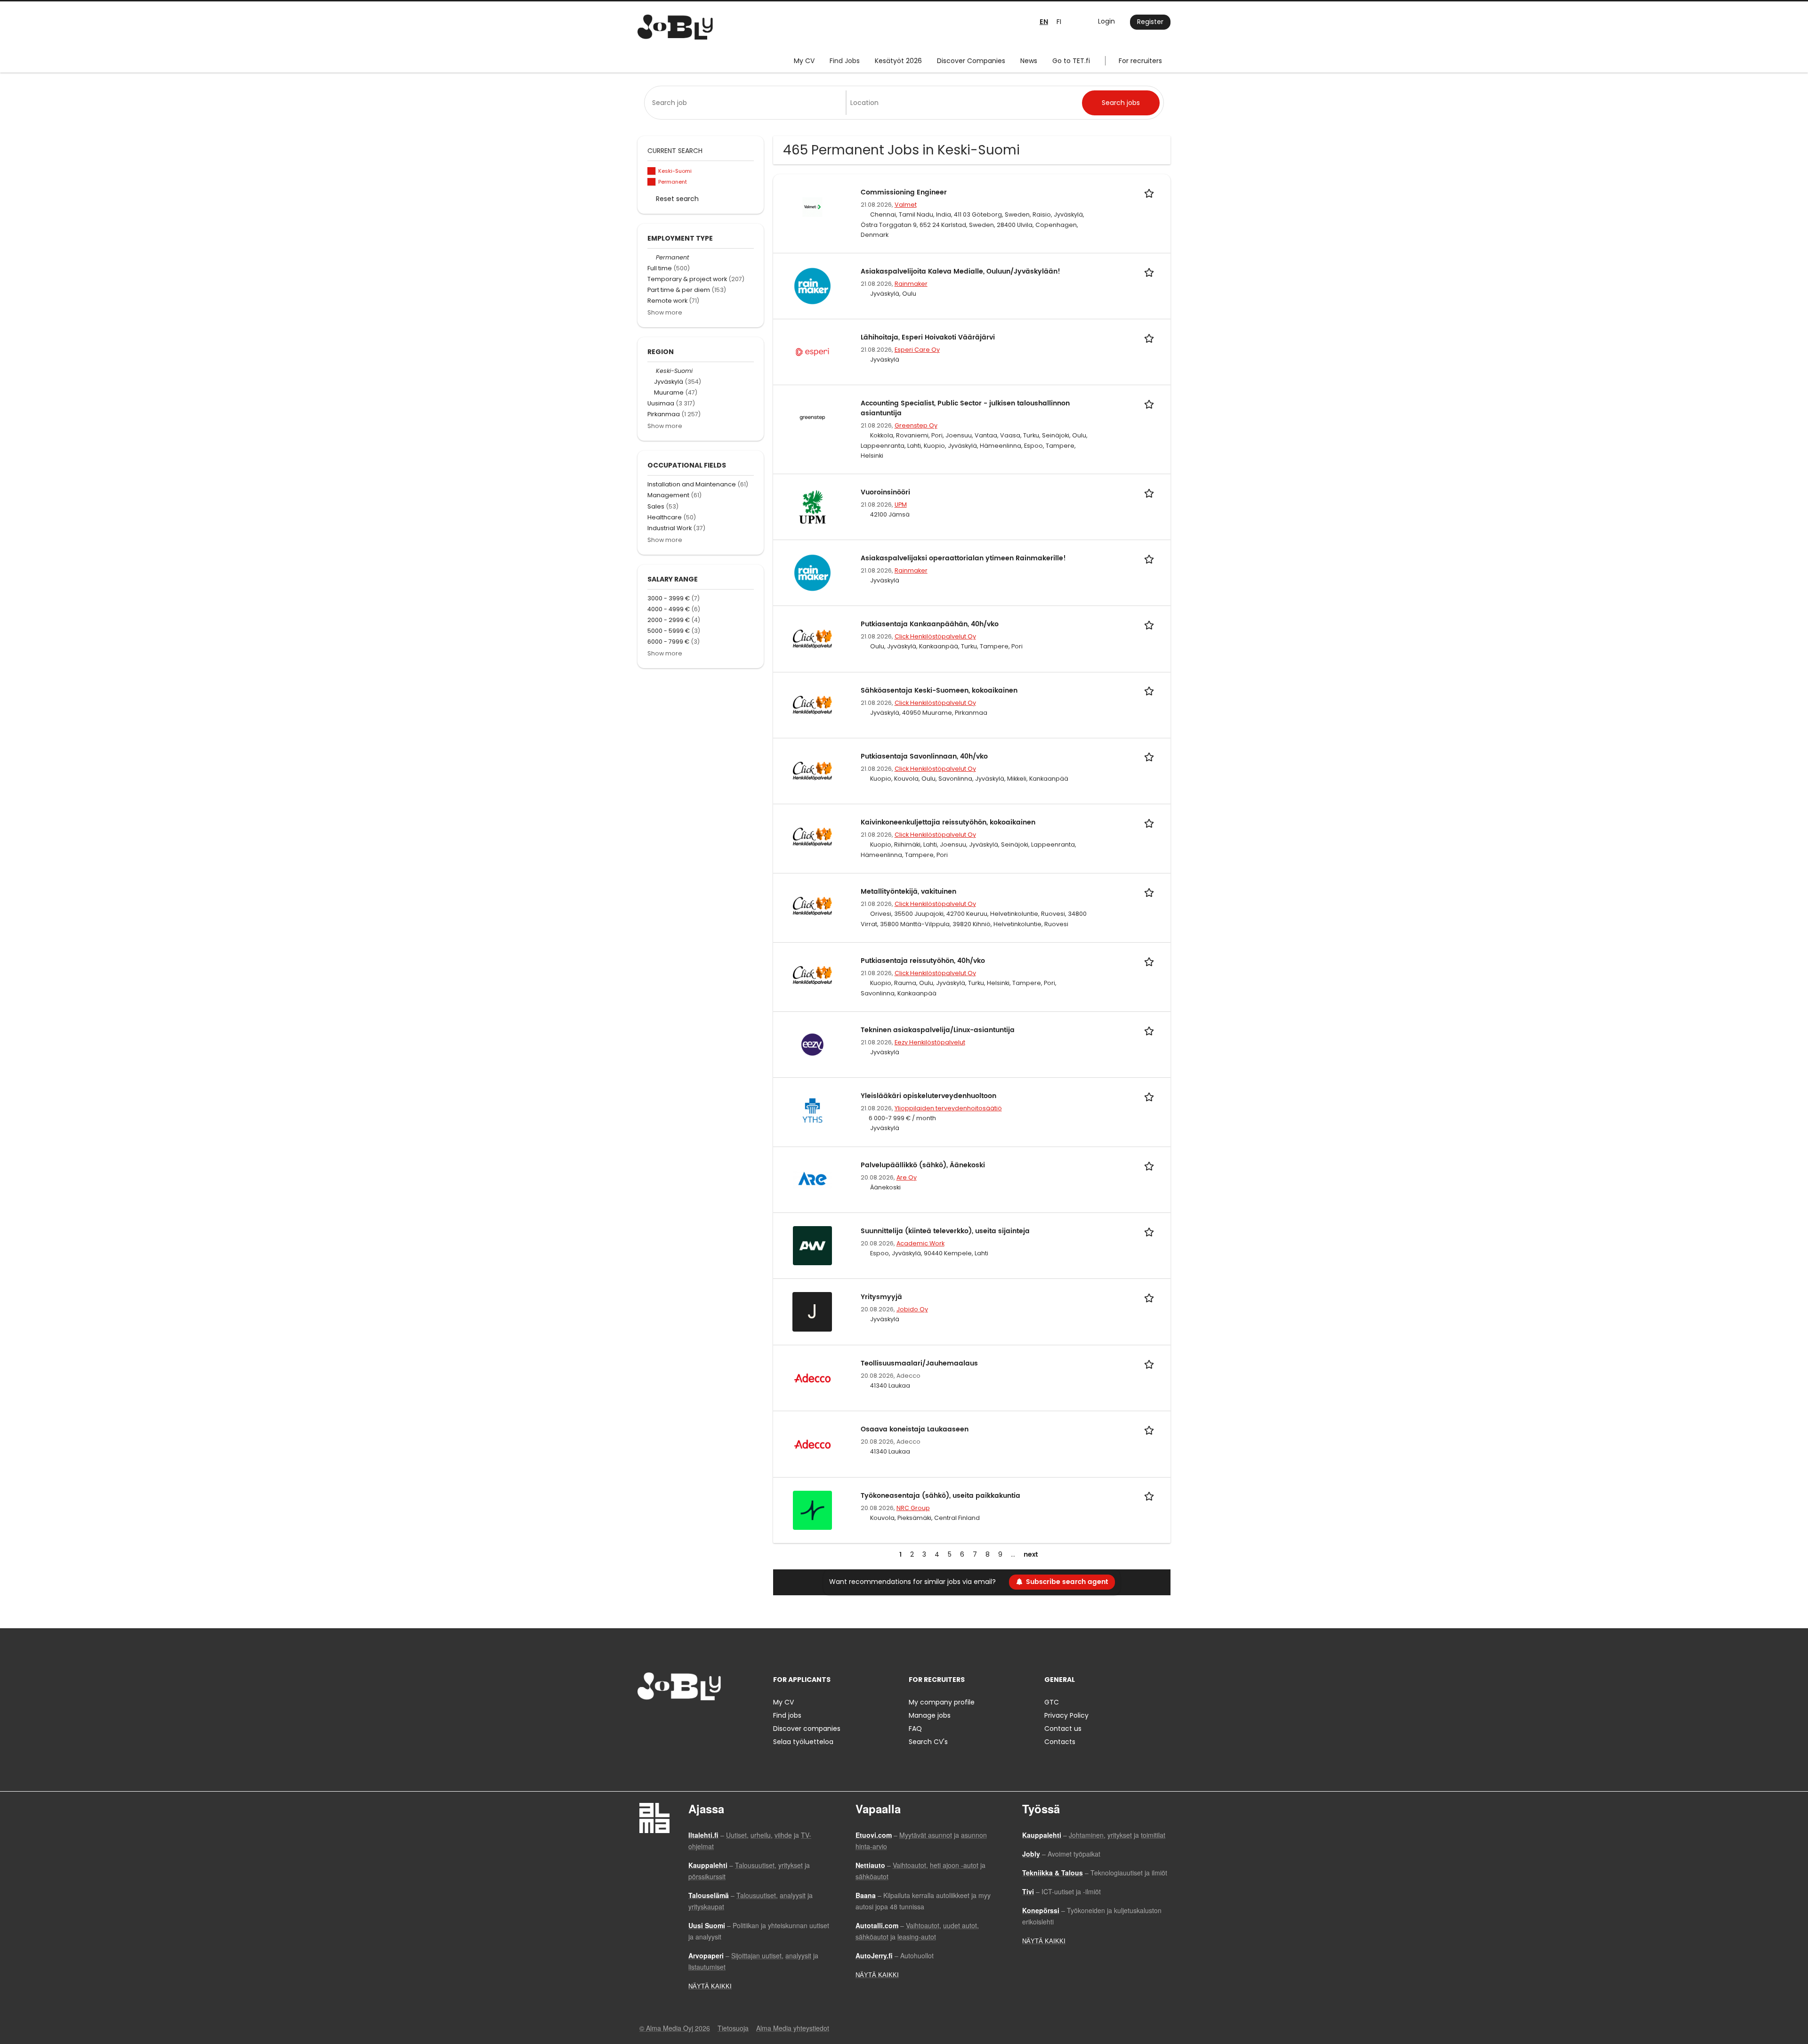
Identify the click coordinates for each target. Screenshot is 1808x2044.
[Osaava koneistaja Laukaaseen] (812, 1444)
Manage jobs (930, 1715)
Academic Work (920, 1243)
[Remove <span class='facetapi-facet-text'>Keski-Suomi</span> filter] (652, 171)
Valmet (906, 205)
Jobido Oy (912, 1309)
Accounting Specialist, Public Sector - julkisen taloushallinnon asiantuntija (965, 408)
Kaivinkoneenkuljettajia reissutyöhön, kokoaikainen (948, 822)
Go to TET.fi (1071, 61)
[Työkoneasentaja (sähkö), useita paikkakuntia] (812, 1510)
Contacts (1060, 1742)
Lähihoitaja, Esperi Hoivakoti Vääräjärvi (928, 337)
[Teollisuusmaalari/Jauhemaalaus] (812, 1378)
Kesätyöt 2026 (898, 61)
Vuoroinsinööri (885, 492)
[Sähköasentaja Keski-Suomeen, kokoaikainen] (812, 704)
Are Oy (907, 1177)
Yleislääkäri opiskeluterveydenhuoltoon (928, 1096)
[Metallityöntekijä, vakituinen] (812, 905)
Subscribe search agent (1067, 1582)
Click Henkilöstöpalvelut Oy (935, 636)
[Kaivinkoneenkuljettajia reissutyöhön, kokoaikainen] (812, 836)
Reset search (677, 199)
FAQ (915, 1729)
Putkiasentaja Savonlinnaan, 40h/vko (924, 756)
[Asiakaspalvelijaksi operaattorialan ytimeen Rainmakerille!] (812, 573)
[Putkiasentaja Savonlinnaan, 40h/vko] (812, 770)
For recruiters (1140, 61)
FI (1059, 22)
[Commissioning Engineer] (812, 206)
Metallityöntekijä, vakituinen (908, 892)
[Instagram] (660, 1720)
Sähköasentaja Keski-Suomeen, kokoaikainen (939, 691)
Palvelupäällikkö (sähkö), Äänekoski (923, 1165)
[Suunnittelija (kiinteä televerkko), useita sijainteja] (812, 1245)
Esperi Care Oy (917, 350)
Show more (665, 312)
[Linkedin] (675, 1720)
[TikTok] (691, 1720)
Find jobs (787, 1715)
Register (1150, 22)
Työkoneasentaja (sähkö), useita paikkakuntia (940, 1496)
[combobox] (747, 103)
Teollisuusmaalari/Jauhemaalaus (919, 1363)
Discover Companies (971, 61)
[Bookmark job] (1151, 192)
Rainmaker (911, 284)
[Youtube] (705, 1720)
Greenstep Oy (916, 425)
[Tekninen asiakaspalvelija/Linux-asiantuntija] (812, 1044)
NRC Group (913, 1508)
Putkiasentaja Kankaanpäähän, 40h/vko (930, 624)
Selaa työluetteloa (803, 1742)
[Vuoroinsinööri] (812, 507)
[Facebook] (644, 1720)
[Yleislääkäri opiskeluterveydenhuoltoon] (812, 1110)
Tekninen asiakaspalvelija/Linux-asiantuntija (938, 1030)
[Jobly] (675, 27)
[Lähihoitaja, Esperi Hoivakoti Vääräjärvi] (812, 351)
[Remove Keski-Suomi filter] (652, 371)
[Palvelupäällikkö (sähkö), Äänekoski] (812, 1179)
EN (1044, 22)
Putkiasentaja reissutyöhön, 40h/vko (923, 961)
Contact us (1063, 1729)
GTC (1052, 1702)
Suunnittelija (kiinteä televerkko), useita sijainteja (945, 1231)
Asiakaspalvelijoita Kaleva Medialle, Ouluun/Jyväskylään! (960, 271)
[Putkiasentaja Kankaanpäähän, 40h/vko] (812, 638)
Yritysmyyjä (881, 1297)
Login (1106, 21)
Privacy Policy (1066, 1715)
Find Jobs (845, 61)
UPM (901, 505)
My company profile (942, 1702)
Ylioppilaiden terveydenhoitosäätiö (948, 1108)
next (1031, 1555)
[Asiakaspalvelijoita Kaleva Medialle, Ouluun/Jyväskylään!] (812, 285)
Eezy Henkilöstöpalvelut (930, 1042)
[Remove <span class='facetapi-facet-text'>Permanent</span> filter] (652, 182)
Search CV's (928, 1742)
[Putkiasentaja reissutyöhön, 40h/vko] (812, 975)
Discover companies (807, 1729)
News (1029, 61)
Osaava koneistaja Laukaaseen (915, 1429)
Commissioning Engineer (904, 192)
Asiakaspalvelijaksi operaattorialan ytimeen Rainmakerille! (963, 558)
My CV (804, 61)
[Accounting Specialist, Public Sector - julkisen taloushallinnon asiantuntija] (812, 418)
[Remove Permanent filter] (652, 257)
